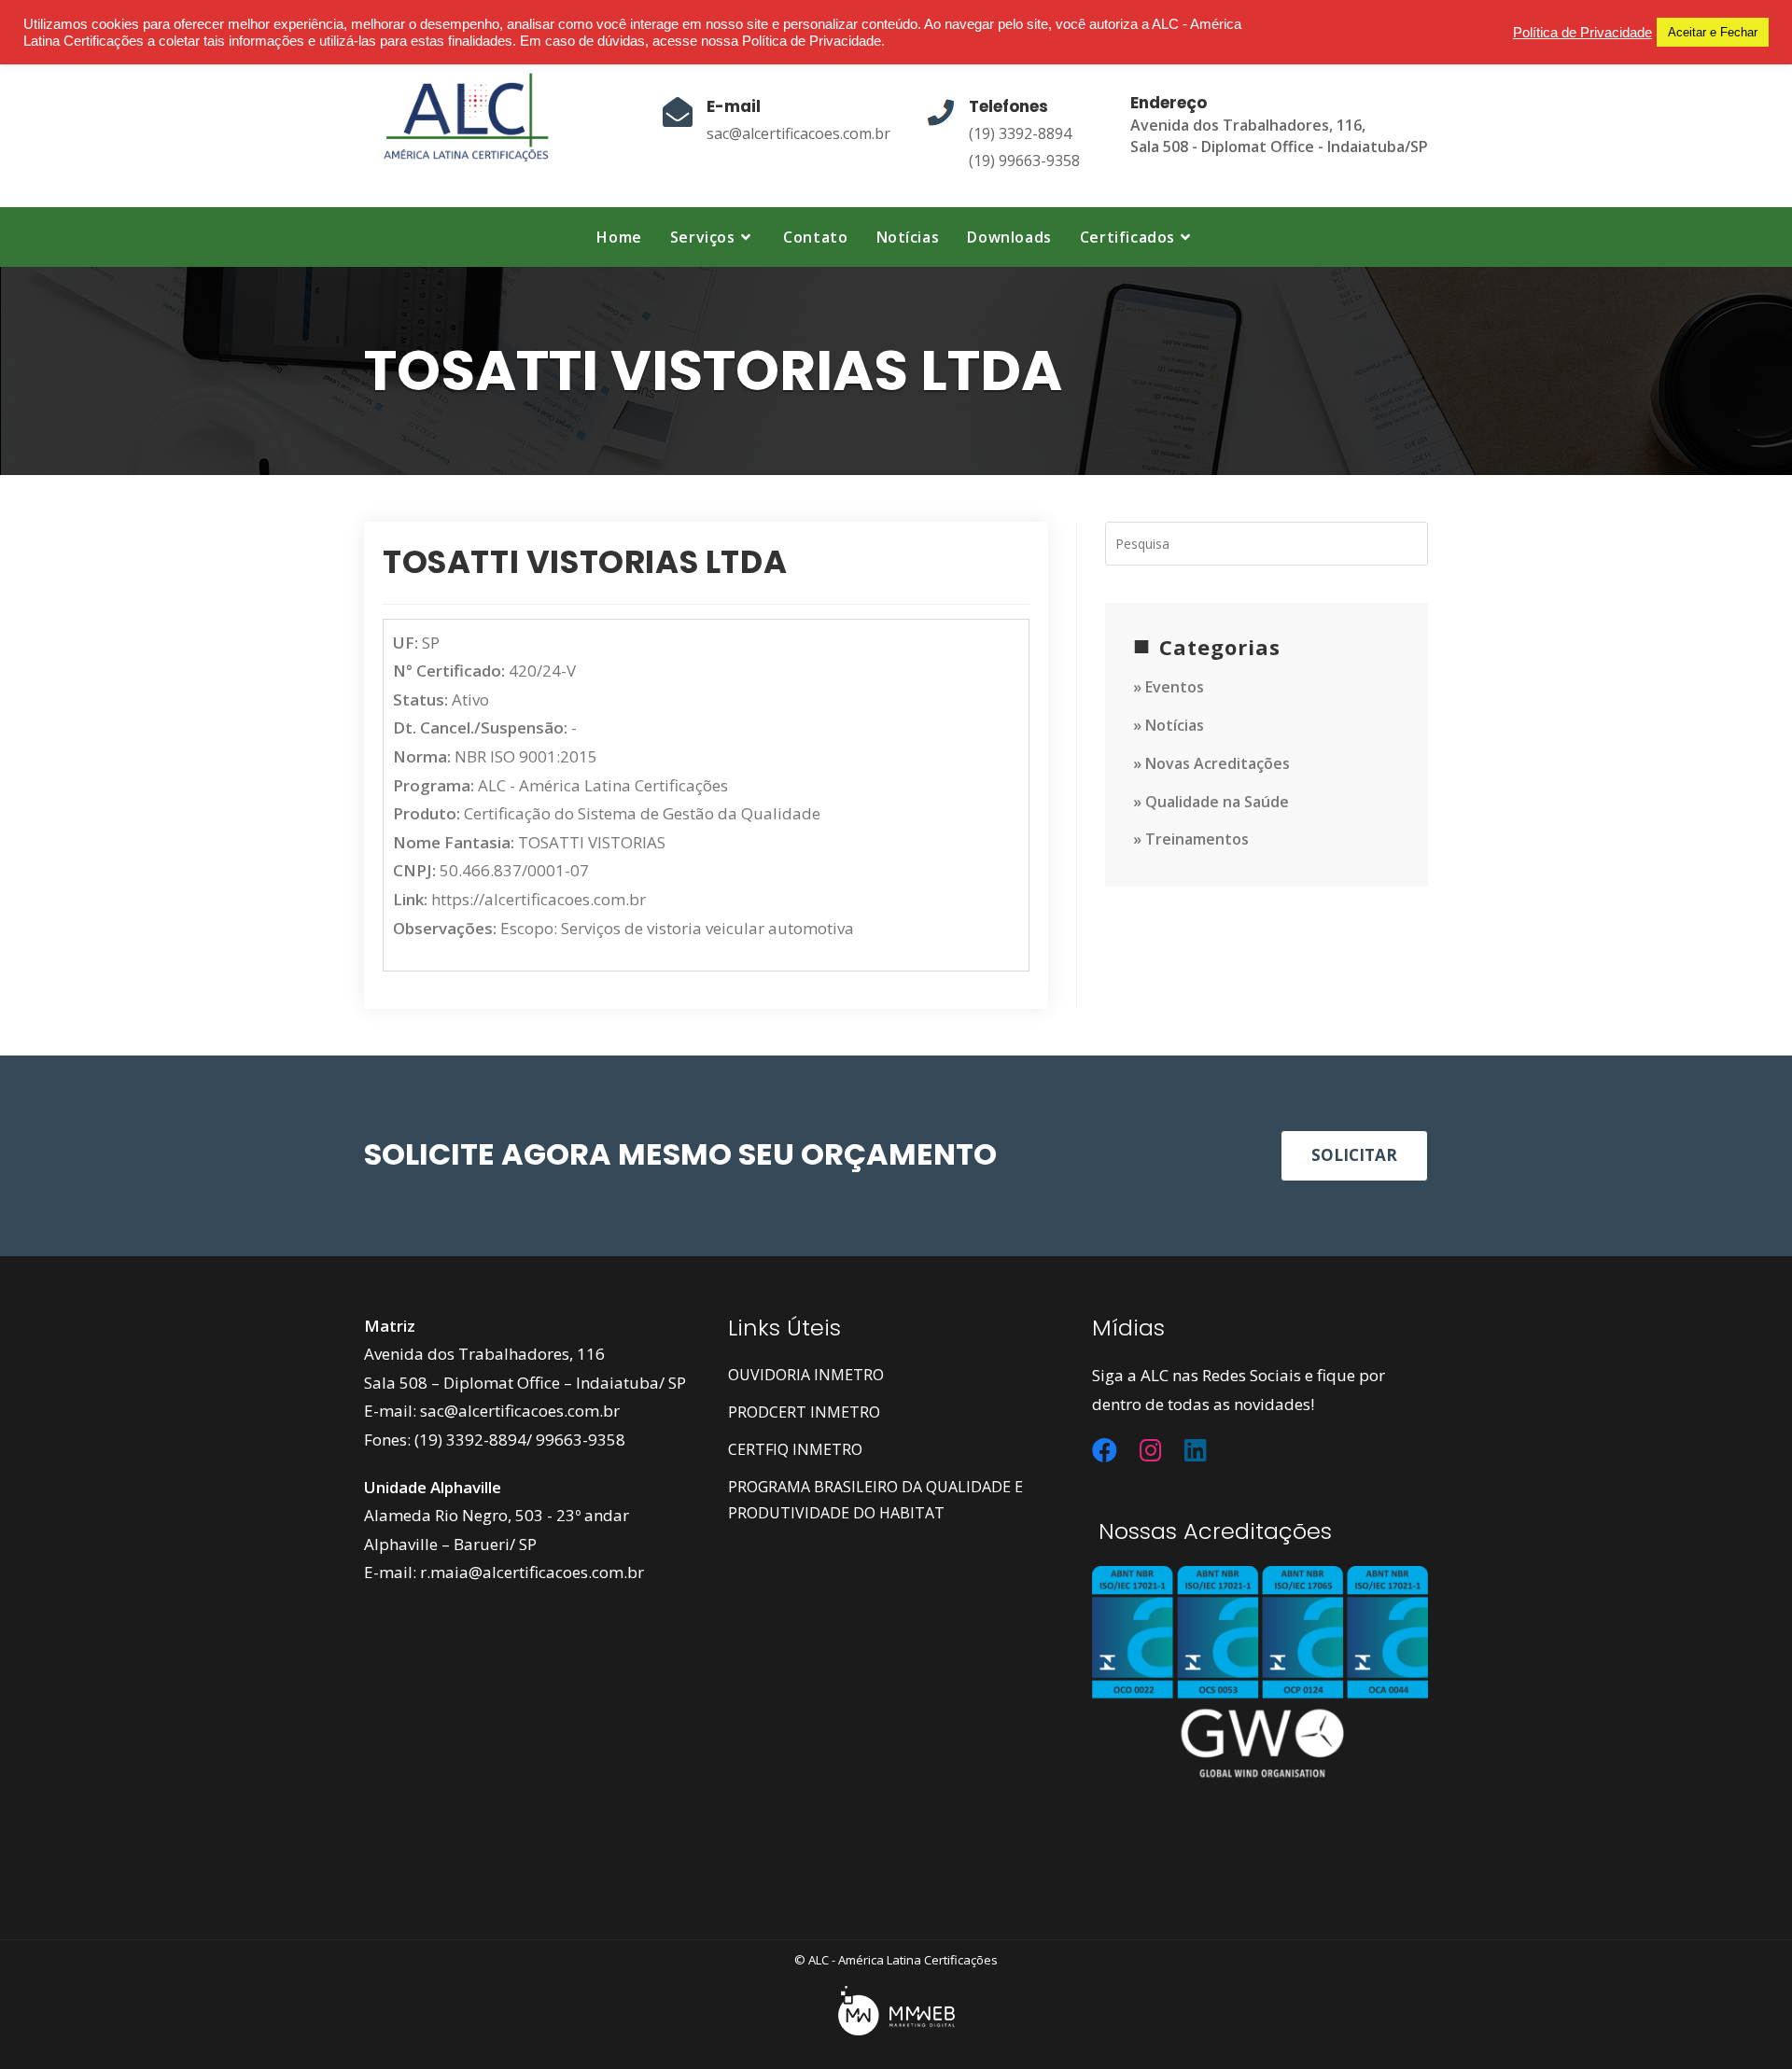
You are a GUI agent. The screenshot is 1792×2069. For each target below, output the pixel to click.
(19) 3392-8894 (1020, 133)
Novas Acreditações (1218, 763)
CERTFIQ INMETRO (795, 1449)
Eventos (1175, 687)
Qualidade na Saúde (1217, 802)
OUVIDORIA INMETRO (806, 1375)
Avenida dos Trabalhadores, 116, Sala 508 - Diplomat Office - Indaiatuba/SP (1279, 136)
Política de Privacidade (1582, 33)
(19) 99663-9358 (1024, 161)
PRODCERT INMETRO (804, 1412)
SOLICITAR (1354, 1155)
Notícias (1175, 725)
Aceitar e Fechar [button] (1713, 32)
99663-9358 (581, 1440)
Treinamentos (1197, 839)
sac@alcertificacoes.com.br (798, 133)
